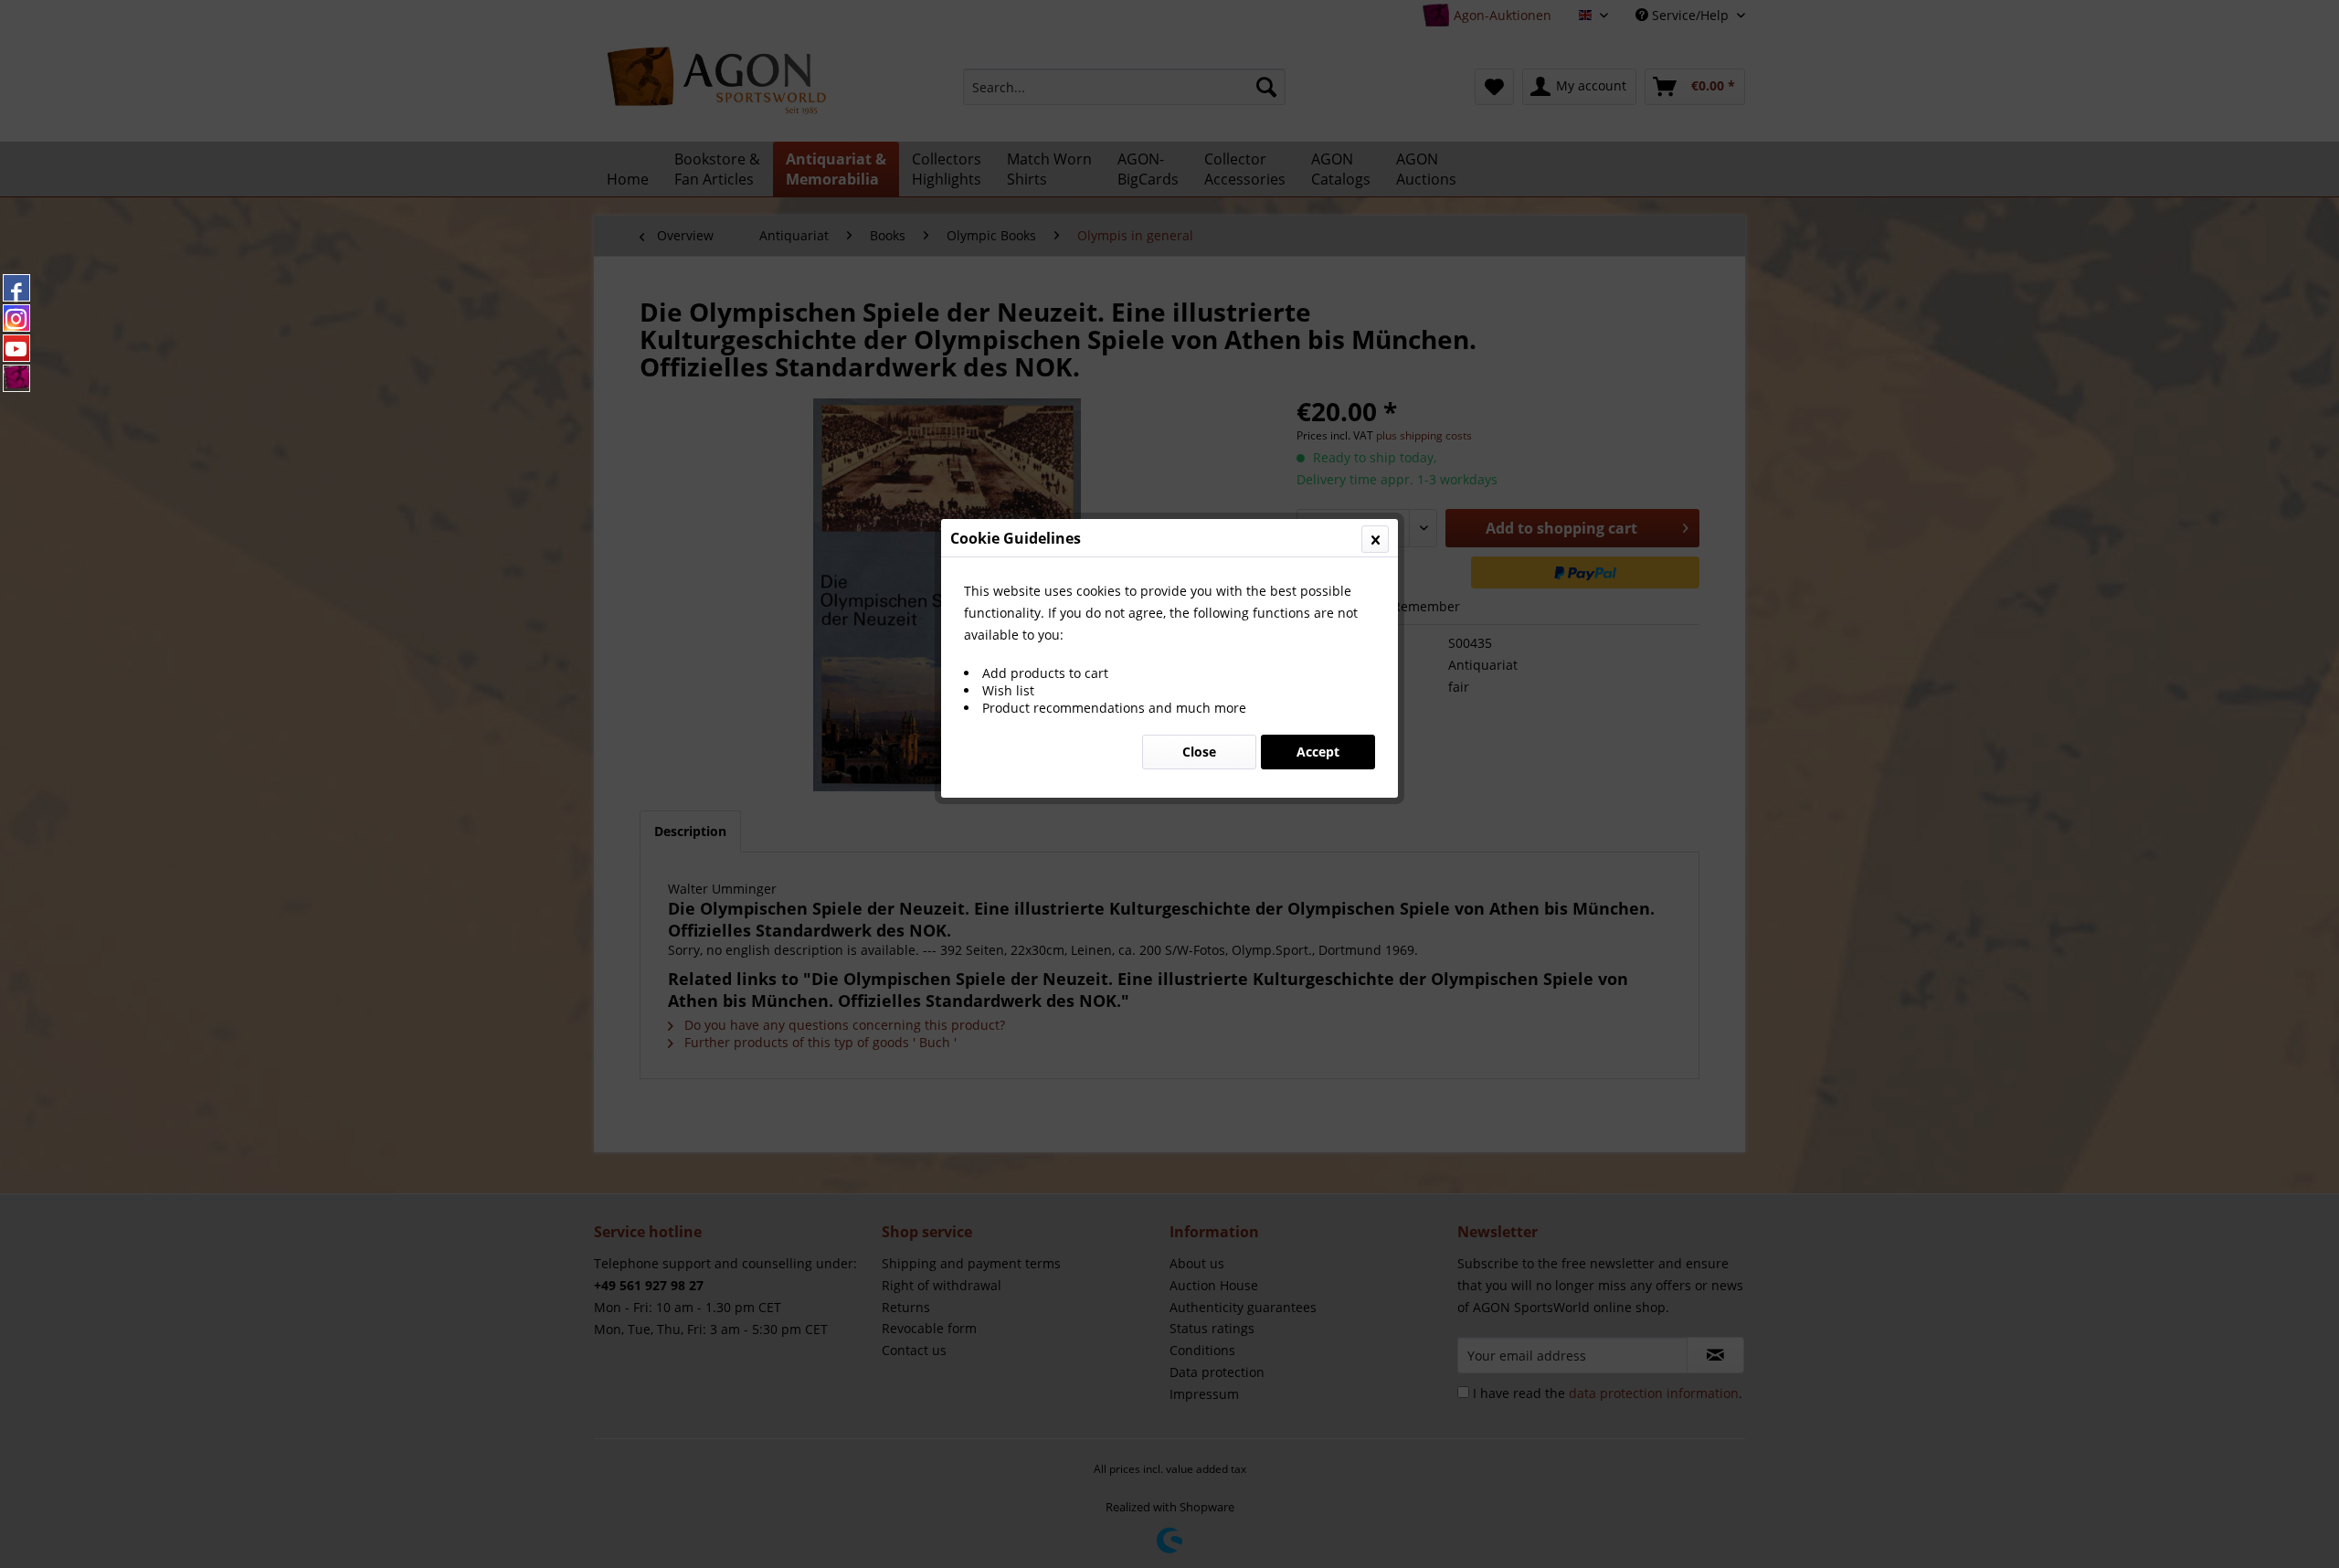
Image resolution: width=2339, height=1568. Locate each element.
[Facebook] (16, 288)
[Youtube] (16, 348)
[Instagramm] (16, 318)
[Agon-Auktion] (16, 378)
